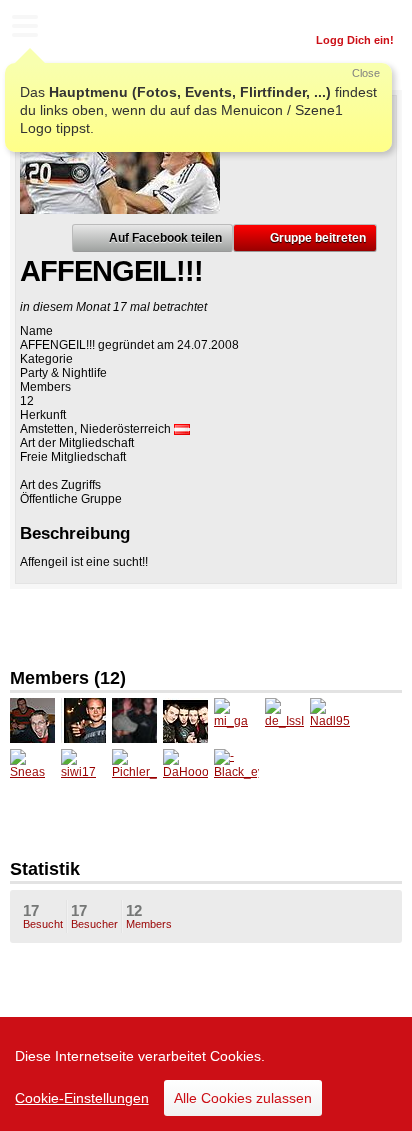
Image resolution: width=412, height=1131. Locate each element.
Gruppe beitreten (318, 238)
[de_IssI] (287, 720)
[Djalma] (32, 720)
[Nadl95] (332, 720)
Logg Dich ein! (355, 40)
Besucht (43, 916)
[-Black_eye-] (236, 771)
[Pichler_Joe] (134, 771)
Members (149, 916)
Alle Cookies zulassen (243, 1098)
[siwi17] (83, 771)
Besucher (94, 916)
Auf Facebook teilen (165, 238)
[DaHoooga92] (185, 771)
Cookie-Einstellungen (82, 1098)
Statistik (45, 869)
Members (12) (68, 678)
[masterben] (185, 720)
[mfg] (134, 720)
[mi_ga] (236, 720)
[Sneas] (32, 771)
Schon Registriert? (344, 15)
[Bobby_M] (83, 720)
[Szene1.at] (100, 28)
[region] (206, 1074)
